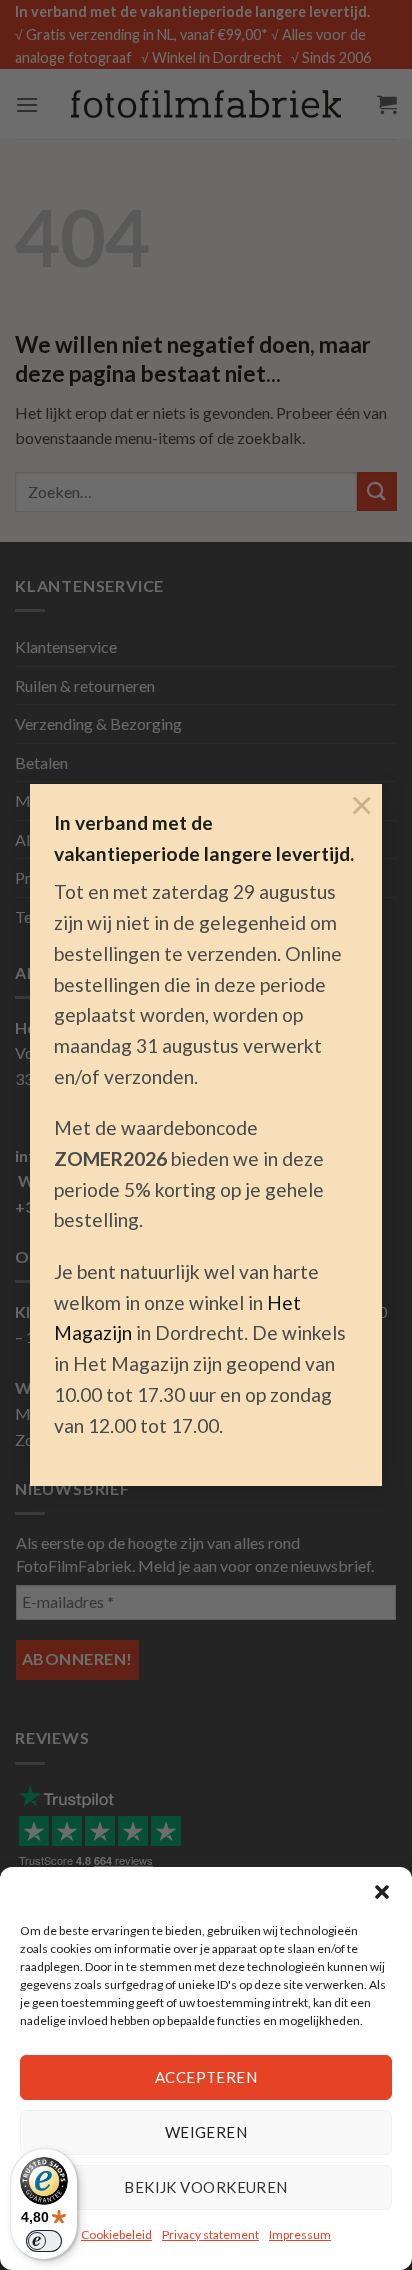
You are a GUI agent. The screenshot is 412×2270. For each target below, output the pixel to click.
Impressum (300, 2234)
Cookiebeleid (116, 2234)
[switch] (44, 2241)
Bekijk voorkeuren (206, 2187)
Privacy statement (210, 2234)
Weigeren (206, 2132)
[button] (382, 1892)
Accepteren (206, 2077)
